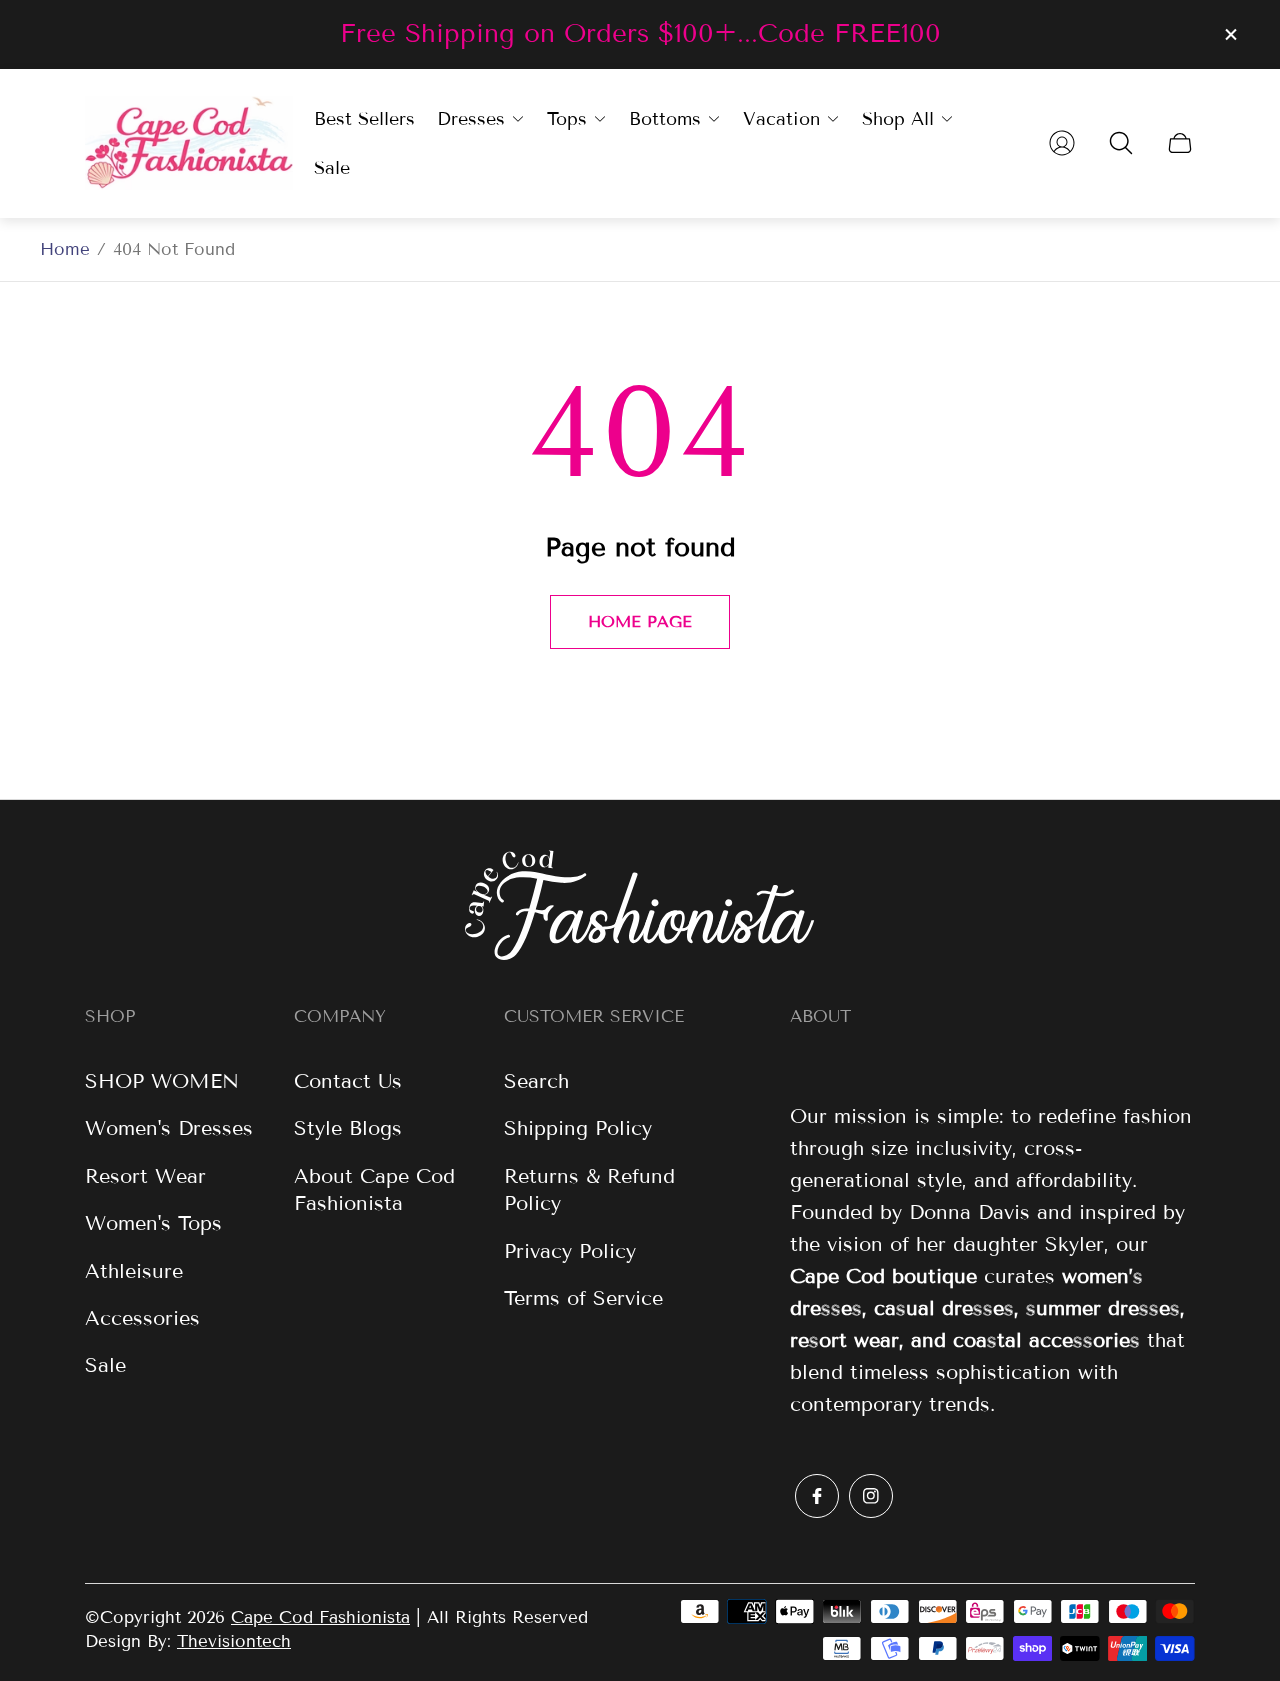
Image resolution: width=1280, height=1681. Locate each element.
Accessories (142, 1318)
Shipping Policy (578, 1128)
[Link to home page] (640, 907)
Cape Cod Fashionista (320, 1617)
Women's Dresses (169, 1128)
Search (536, 1081)
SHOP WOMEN (162, 1081)
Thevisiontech (234, 1641)
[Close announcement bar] (1230, 34)
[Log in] (1062, 143)
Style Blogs (348, 1128)
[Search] (1121, 143)
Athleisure (134, 1271)
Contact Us (348, 1081)
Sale (105, 1365)
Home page (640, 621)
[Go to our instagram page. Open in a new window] (871, 1496)
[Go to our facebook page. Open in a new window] (817, 1496)
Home (65, 249)
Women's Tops (153, 1223)
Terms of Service (583, 1298)
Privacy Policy (570, 1251)
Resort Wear (145, 1176)
